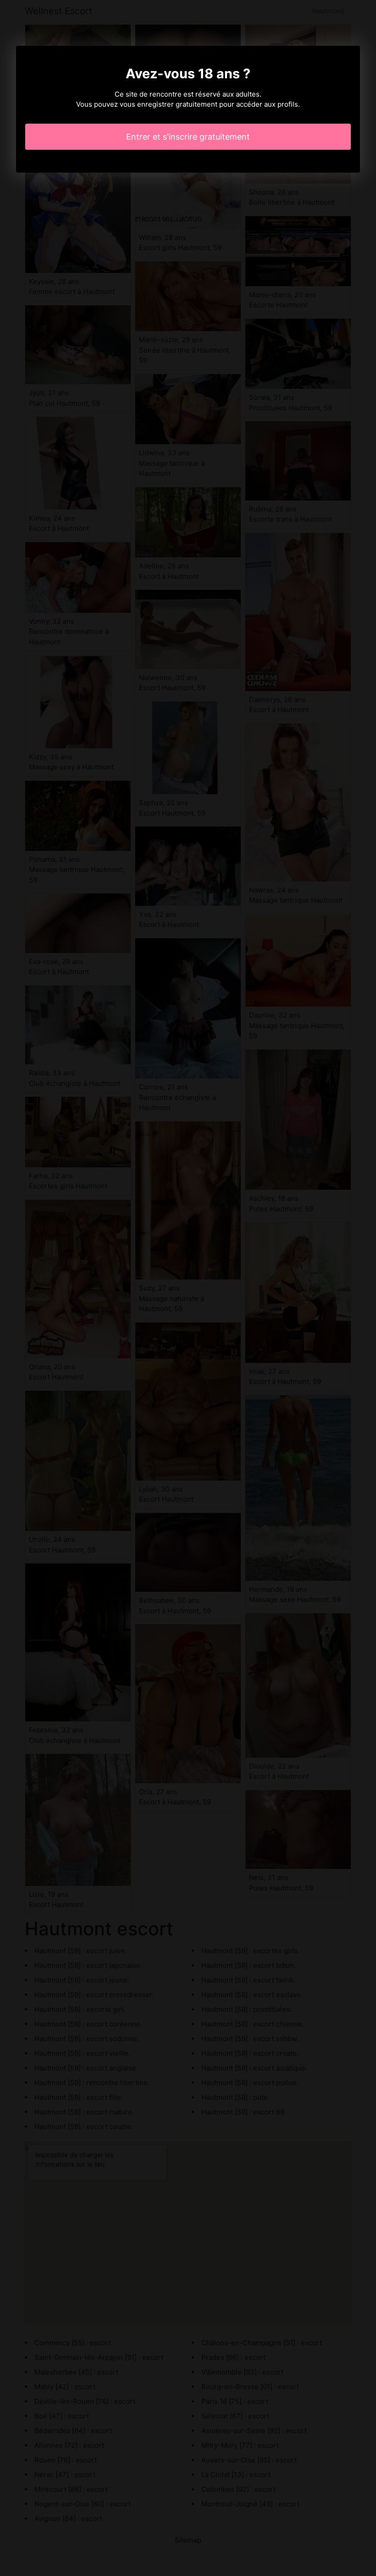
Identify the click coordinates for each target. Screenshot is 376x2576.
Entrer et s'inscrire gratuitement (188, 137)
